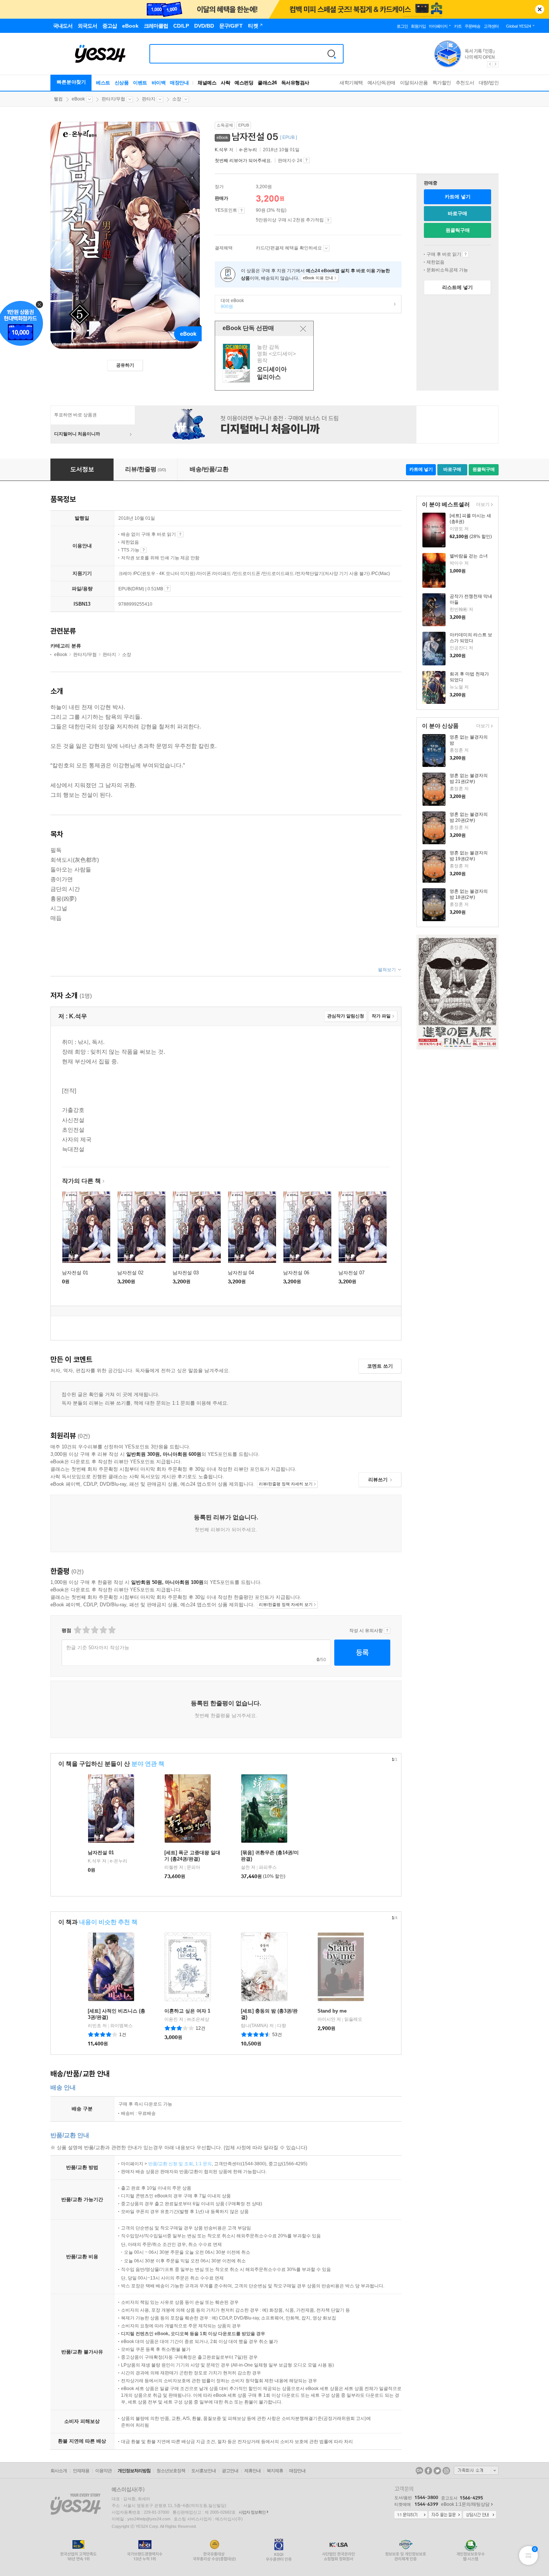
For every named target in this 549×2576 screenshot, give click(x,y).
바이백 (159, 83)
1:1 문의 (204, 2164)
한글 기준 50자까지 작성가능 (98, 1648)
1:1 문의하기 (411, 2515)
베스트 (103, 83)
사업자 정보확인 (252, 2512)
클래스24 (267, 83)
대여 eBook (229, 304)
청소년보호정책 (171, 2471)
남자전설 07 (351, 1273)
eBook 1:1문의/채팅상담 (465, 2504)
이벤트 (140, 83)
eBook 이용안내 (466, 254)
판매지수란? (306, 160)
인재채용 (81, 2471)
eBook (78, 99)
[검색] (332, 54)
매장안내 (179, 83)
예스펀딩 (244, 83)
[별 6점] (94, 1630)
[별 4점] (86, 1630)
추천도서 (465, 83)
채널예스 (207, 83)
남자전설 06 (296, 1273)
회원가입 (418, 26)
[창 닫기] (303, 329)
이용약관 (103, 2471)
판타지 (149, 99)
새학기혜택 (351, 83)
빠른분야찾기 (71, 82)
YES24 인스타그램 (446, 2471)
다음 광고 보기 (496, 64)
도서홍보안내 (204, 2471)
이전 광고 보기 (490, 64)
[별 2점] (77, 1630)
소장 (177, 99)
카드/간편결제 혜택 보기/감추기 (326, 248)
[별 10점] (111, 1630)
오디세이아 (265, 363)
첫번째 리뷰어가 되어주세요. (243, 161)
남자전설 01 (75, 1273)
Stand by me (332, 2011)
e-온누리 (248, 150)
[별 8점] (103, 1630)
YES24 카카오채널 (419, 2471)
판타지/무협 (113, 99)
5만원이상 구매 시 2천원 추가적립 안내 (328, 220)
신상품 (122, 83)
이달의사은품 (414, 83)
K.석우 (221, 150)
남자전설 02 (130, 1273)
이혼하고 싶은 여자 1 (187, 2011)
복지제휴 (275, 2471)
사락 (225, 83)
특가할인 (442, 83)
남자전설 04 (241, 1273)
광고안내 (230, 2471)
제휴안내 (252, 2471)
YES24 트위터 (437, 2471)
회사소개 (59, 2471)
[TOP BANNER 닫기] (540, 9)
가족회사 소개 (476, 2470)
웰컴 (58, 99)
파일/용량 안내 (168, 588)
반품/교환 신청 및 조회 (171, 2164)
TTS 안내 (144, 550)
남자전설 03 (186, 1273)
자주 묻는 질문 (445, 2515)
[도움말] (241, 211)
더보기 (482, 505)
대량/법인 (489, 83)
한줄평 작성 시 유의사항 (387, 1631)
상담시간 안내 (480, 2515)
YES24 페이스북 (428, 2471)
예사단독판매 (381, 83)
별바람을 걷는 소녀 (469, 556)
